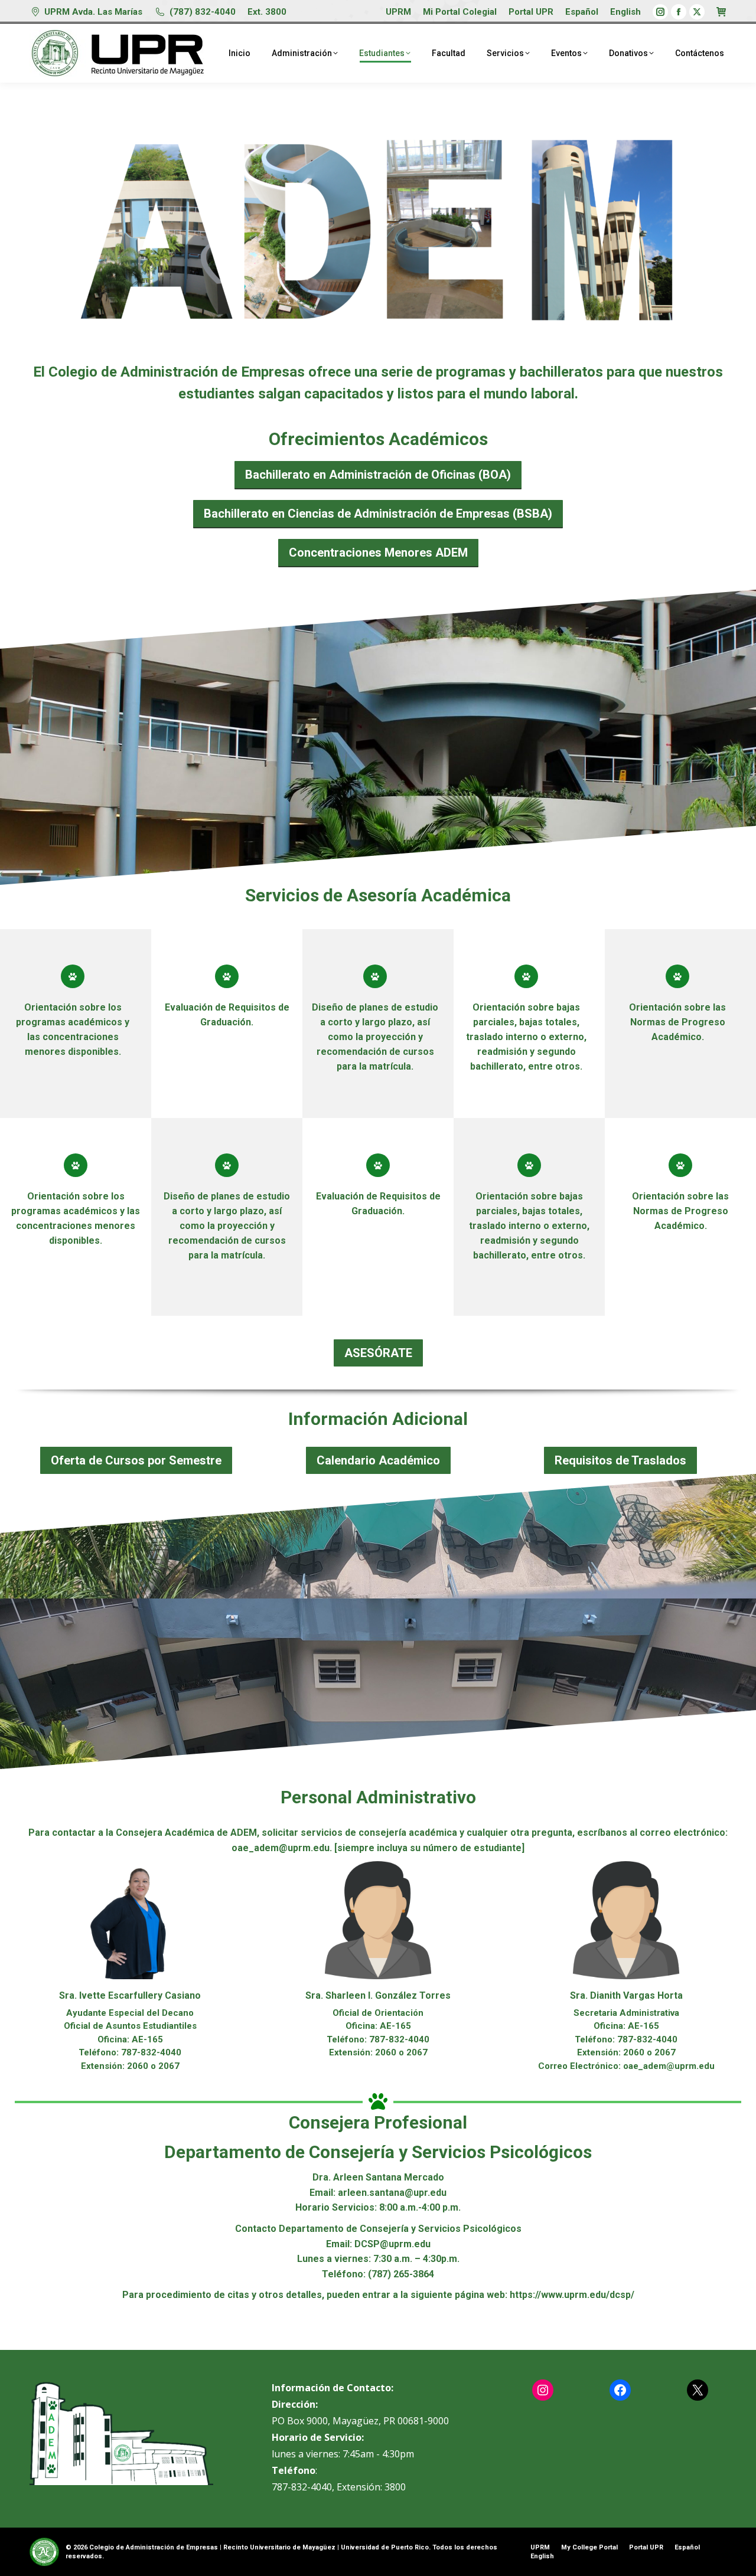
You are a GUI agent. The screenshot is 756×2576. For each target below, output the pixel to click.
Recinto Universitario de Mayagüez (279, 2547)
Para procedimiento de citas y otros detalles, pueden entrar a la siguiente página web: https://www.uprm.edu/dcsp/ (378, 2295)
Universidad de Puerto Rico (385, 2547)
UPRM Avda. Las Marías (93, 12)
